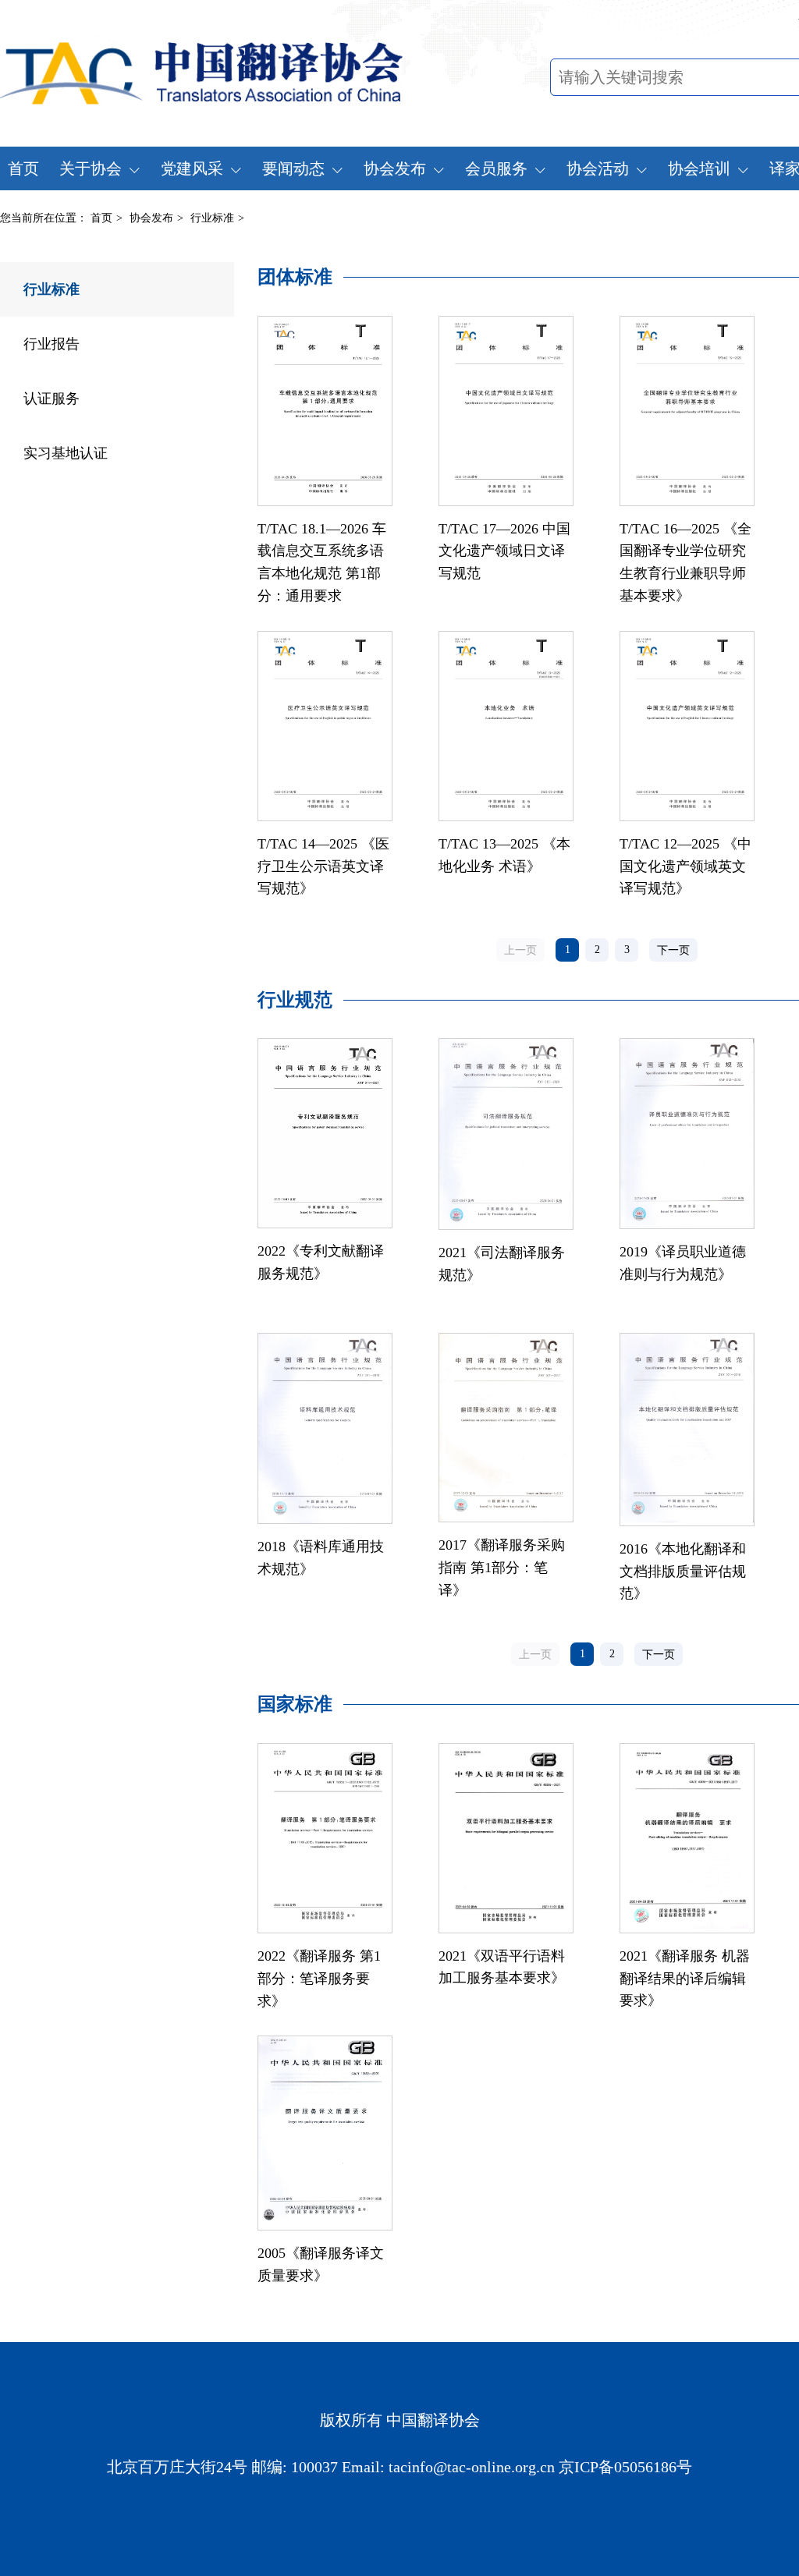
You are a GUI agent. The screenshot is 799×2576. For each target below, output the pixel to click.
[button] (673, 950)
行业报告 (51, 344)
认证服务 (51, 399)
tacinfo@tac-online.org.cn (472, 2467)
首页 (23, 168)
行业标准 (51, 289)
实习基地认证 (66, 453)
